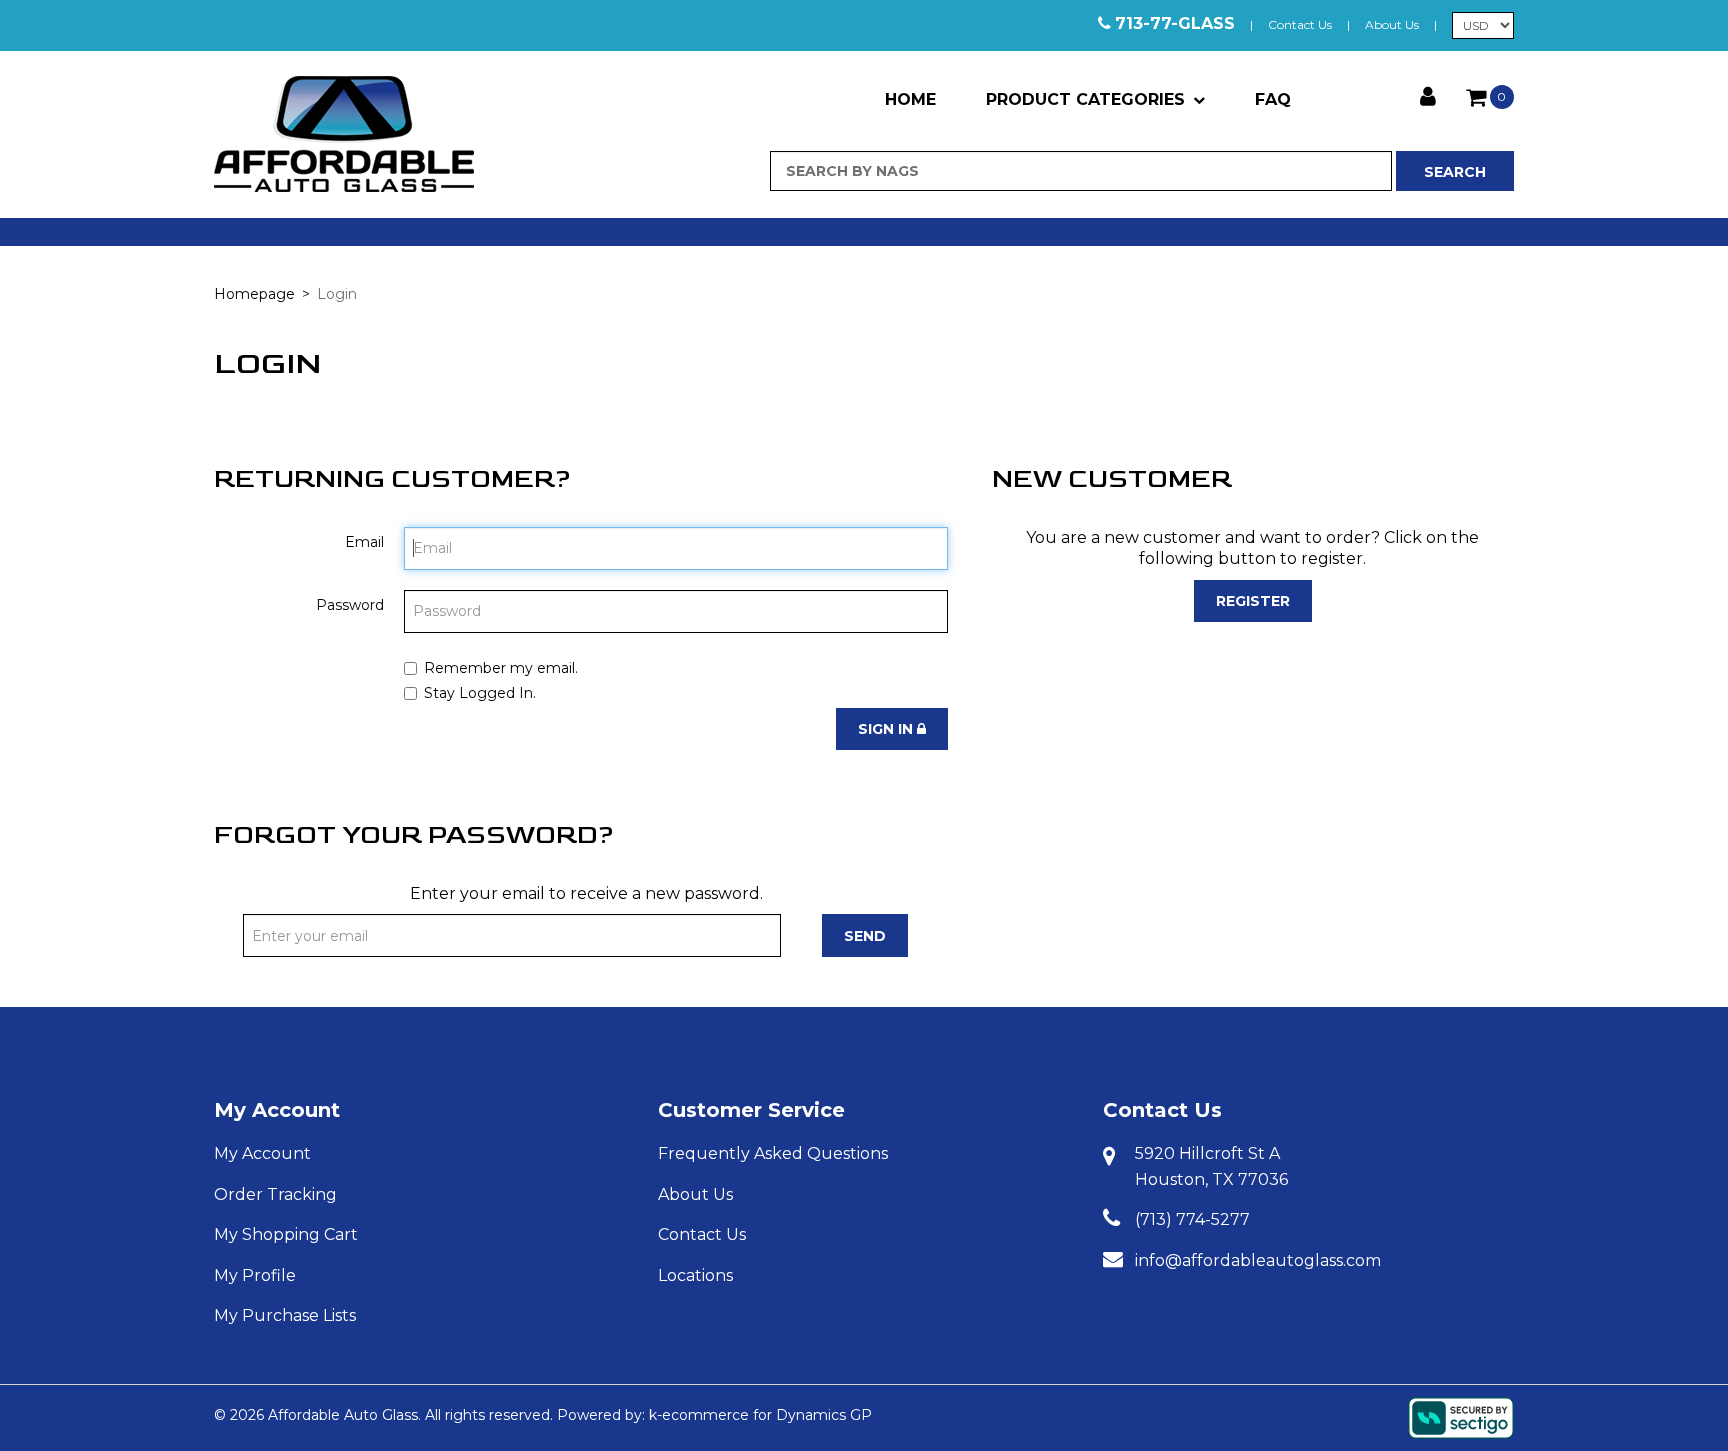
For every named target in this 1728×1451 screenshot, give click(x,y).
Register (1253, 601)
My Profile (255, 1275)
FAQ (1273, 99)
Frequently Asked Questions (773, 1153)
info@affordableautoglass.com (1258, 1260)
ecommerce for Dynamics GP (767, 1415)
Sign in (887, 729)
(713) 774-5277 (1192, 1219)
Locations (695, 1275)
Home (910, 99)
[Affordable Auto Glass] (344, 134)
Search (1455, 172)
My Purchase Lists (285, 1315)
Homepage (254, 294)
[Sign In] (1428, 94)
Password (350, 605)
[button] (1490, 97)
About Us (1392, 24)
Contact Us (1300, 24)
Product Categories (1085, 99)
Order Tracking (275, 1194)
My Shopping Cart (286, 1234)
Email (364, 542)
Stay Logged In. (480, 693)
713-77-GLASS (1175, 23)
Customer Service (751, 1110)
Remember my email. (501, 668)
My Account (277, 1110)
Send (865, 936)
